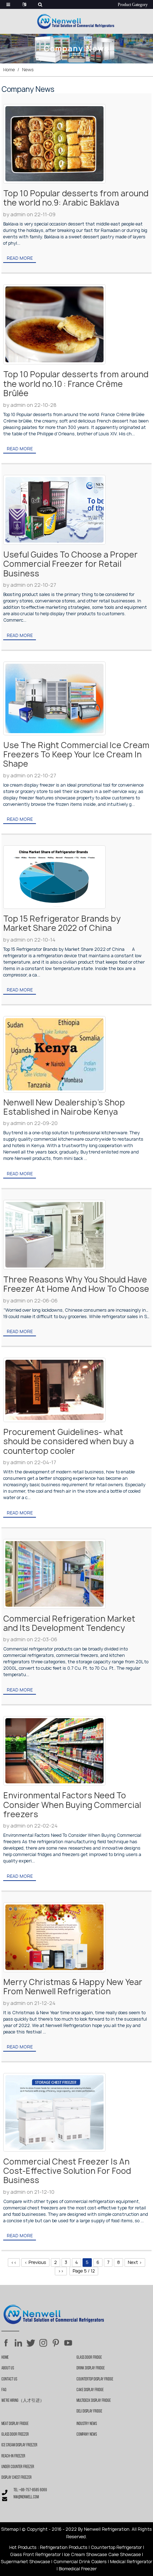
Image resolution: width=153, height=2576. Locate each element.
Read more (20, 258)
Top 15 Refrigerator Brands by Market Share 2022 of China (62, 923)
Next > (135, 2262)
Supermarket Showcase (25, 2562)
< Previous (35, 2262)
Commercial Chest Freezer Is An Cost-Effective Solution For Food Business (67, 2171)
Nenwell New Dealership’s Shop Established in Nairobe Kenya (64, 1107)
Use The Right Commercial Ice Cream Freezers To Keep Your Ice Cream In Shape (76, 755)
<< (14, 2262)
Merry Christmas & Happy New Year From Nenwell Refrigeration (73, 1987)
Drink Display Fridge (91, 2368)
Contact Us (9, 2379)
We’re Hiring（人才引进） (23, 2401)
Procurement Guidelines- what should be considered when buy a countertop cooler (68, 1442)
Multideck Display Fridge (94, 2401)
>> (61, 2271)
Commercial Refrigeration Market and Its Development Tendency (69, 1623)
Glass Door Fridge (89, 2358)
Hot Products (23, 2547)
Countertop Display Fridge (95, 2379)
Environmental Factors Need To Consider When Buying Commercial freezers (72, 1805)
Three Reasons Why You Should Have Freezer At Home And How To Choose (76, 1284)
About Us (8, 2368)
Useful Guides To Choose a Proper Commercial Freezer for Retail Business (70, 564)
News (28, 70)
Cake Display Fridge (90, 2390)
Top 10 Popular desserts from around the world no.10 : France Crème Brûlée (76, 384)
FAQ (4, 2390)
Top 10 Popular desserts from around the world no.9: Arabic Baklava (76, 198)
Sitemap (10, 2529)
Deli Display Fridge (89, 2411)
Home (9, 70)
